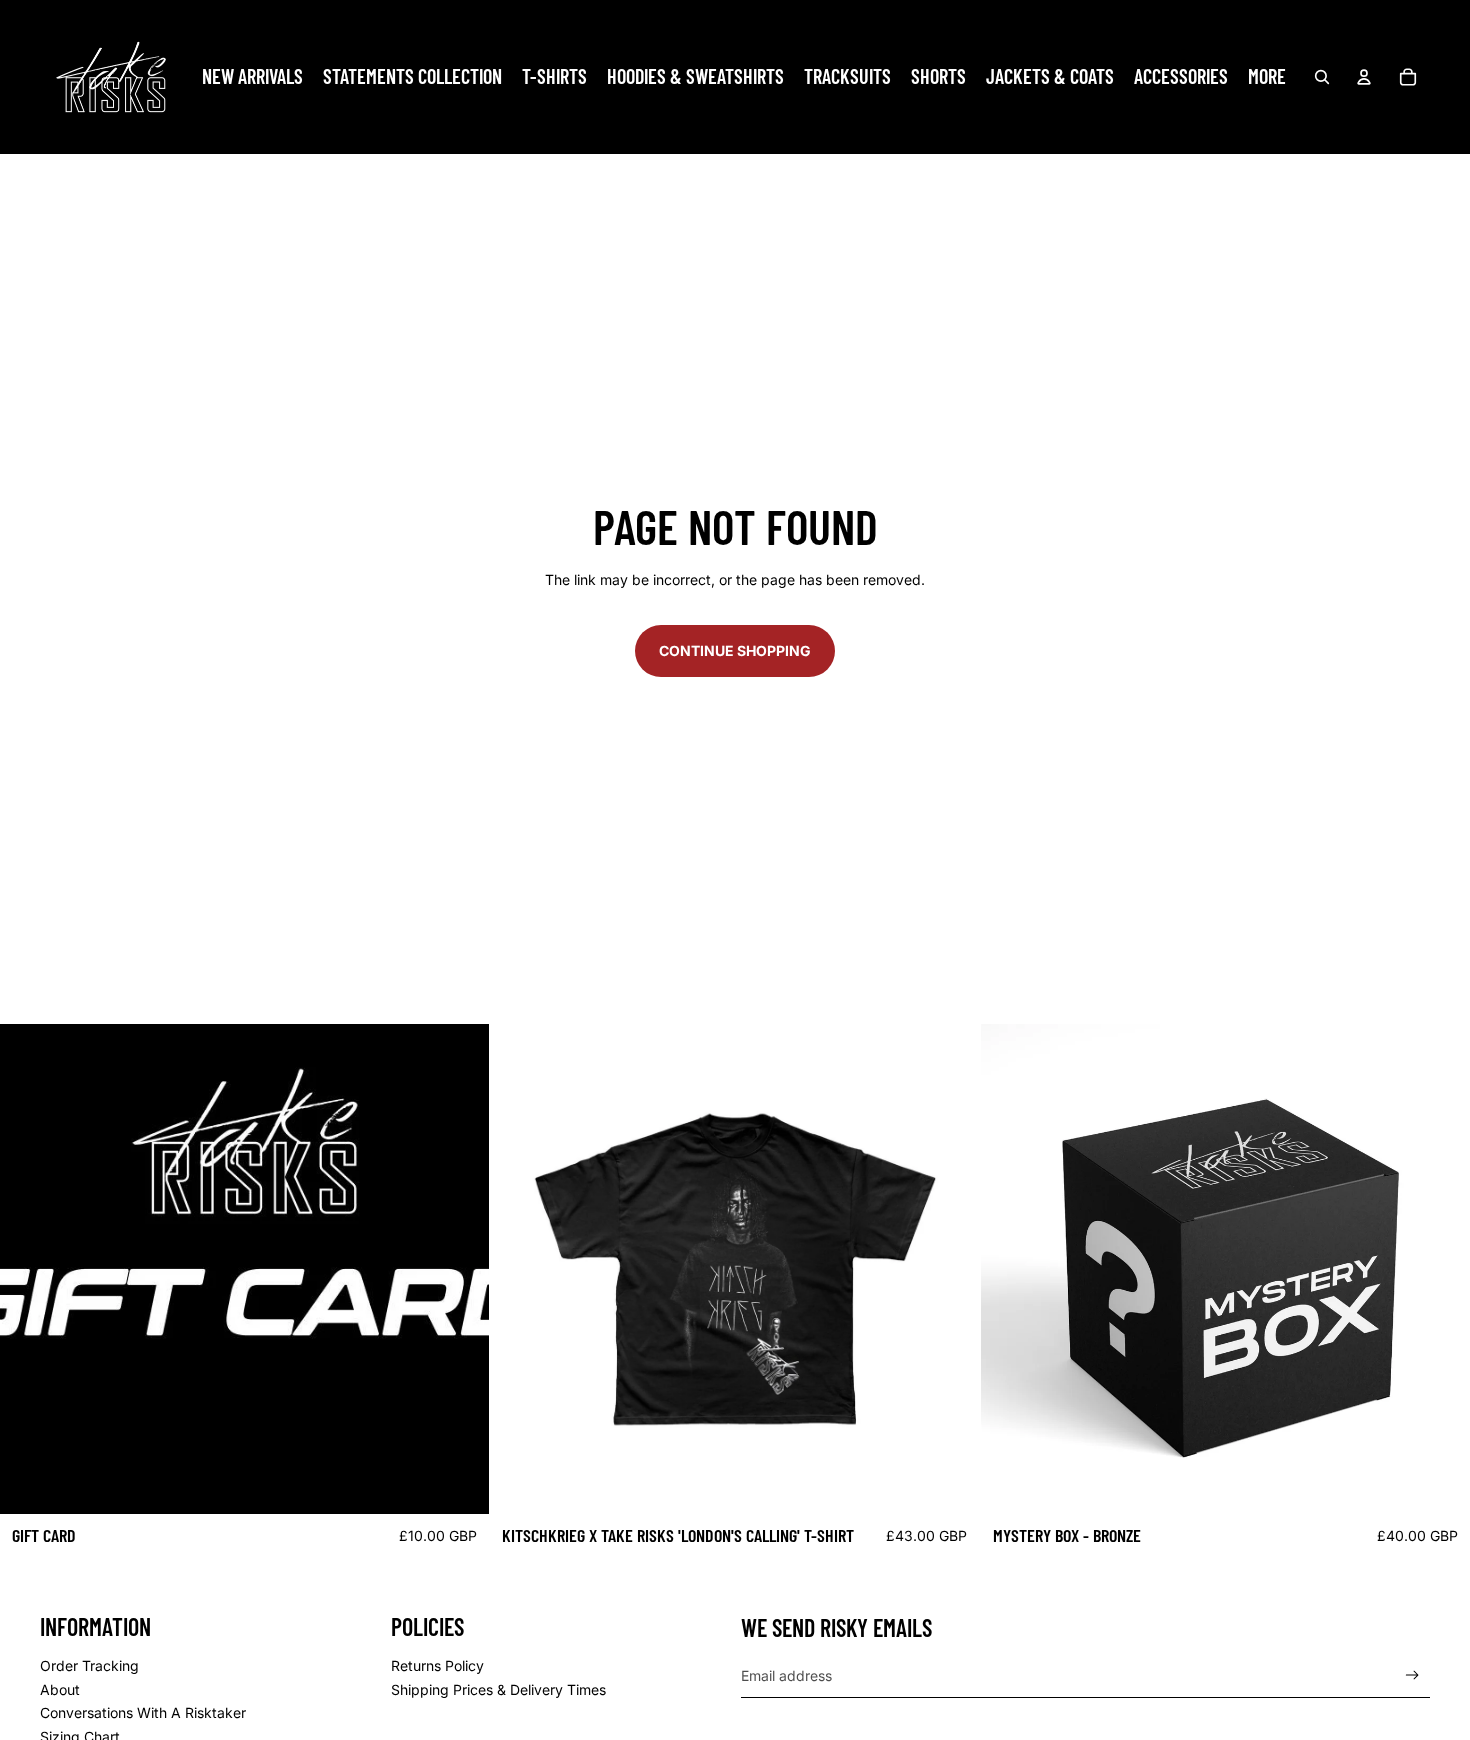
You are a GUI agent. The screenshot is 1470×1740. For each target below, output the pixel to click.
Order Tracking (89, 1665)
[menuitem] (252, 77)
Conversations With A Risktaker (143, 1712)
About (60, 1689)
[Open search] (1322, 77)
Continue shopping (735, 650)
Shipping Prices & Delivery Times (498, 1689)
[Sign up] (1412, 1675)
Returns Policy (437, 1665)
